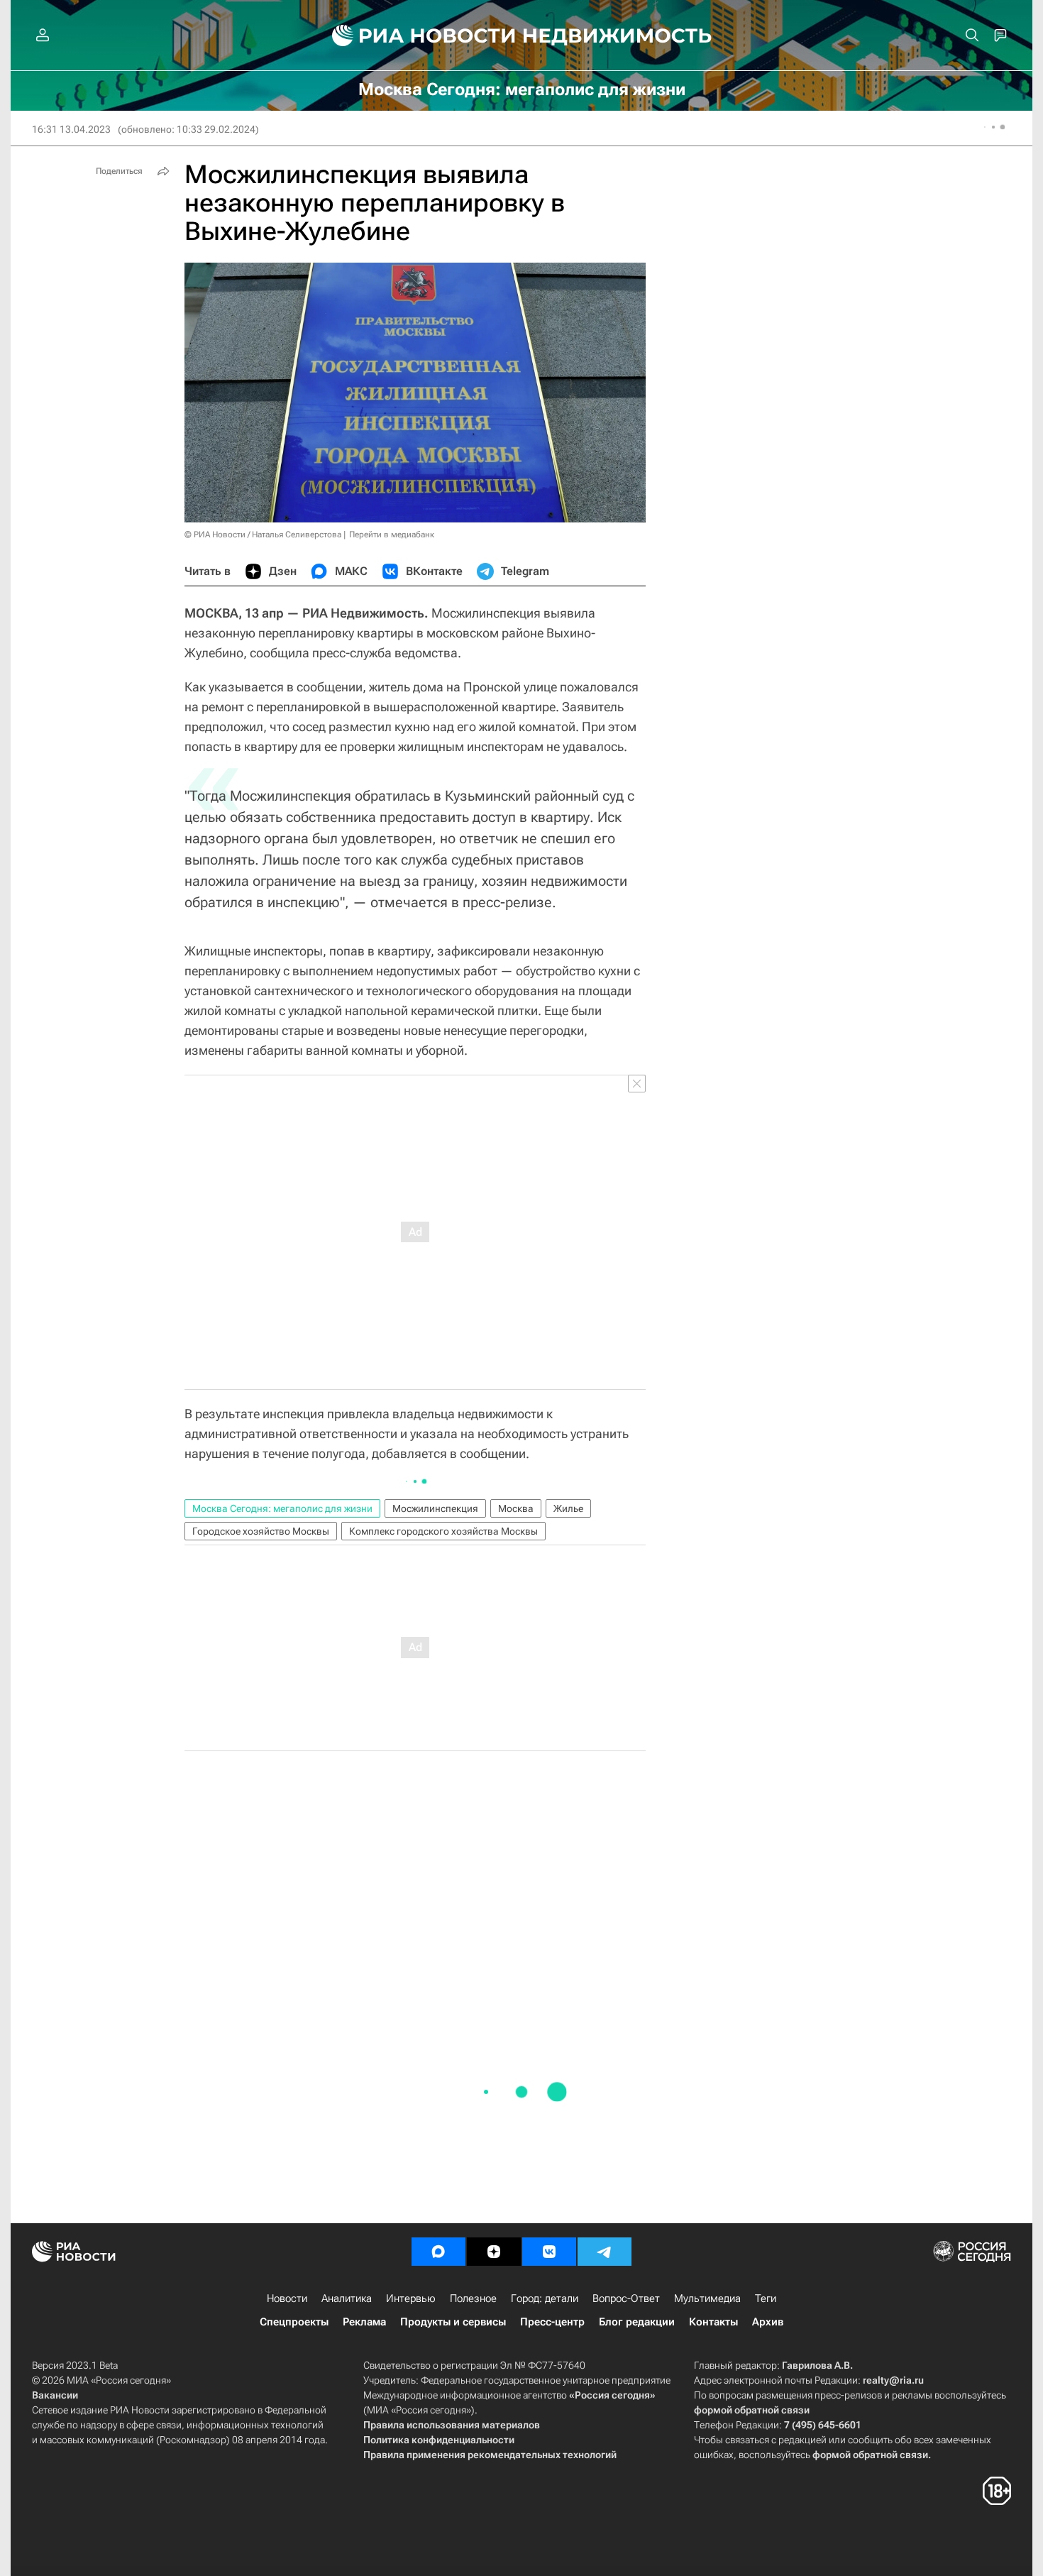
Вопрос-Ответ (626, 2298)
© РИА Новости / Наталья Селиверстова (263, 535)
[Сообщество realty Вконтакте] (549, 2252)
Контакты (713, 2322)
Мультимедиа (707, 2298)
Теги (766, 2298)
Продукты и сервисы (453, 2322)
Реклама (364, 2322)
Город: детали (545, 2298)
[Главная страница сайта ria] (415, 35)
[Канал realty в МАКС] (438, 2252)
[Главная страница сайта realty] (522, 35)
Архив (768, 2322)
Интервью (411, 2298)
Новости (287, 2298)
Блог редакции (637, 2322)
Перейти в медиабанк (392, 535)
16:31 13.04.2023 (71, 129)
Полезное (473, 2298)
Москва (516, 1508)
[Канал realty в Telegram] (605, 2252)
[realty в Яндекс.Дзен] (494, 2252)
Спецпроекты (294, 2322)
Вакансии (55, 2395)
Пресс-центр (552, 2322)
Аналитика (347, 2298)
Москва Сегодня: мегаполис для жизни (282, 1508)
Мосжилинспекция (435, 1508)
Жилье (568, 1508)
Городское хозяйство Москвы (261, 1531)
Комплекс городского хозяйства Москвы (443, 1531)
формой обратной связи (752, 2410)
